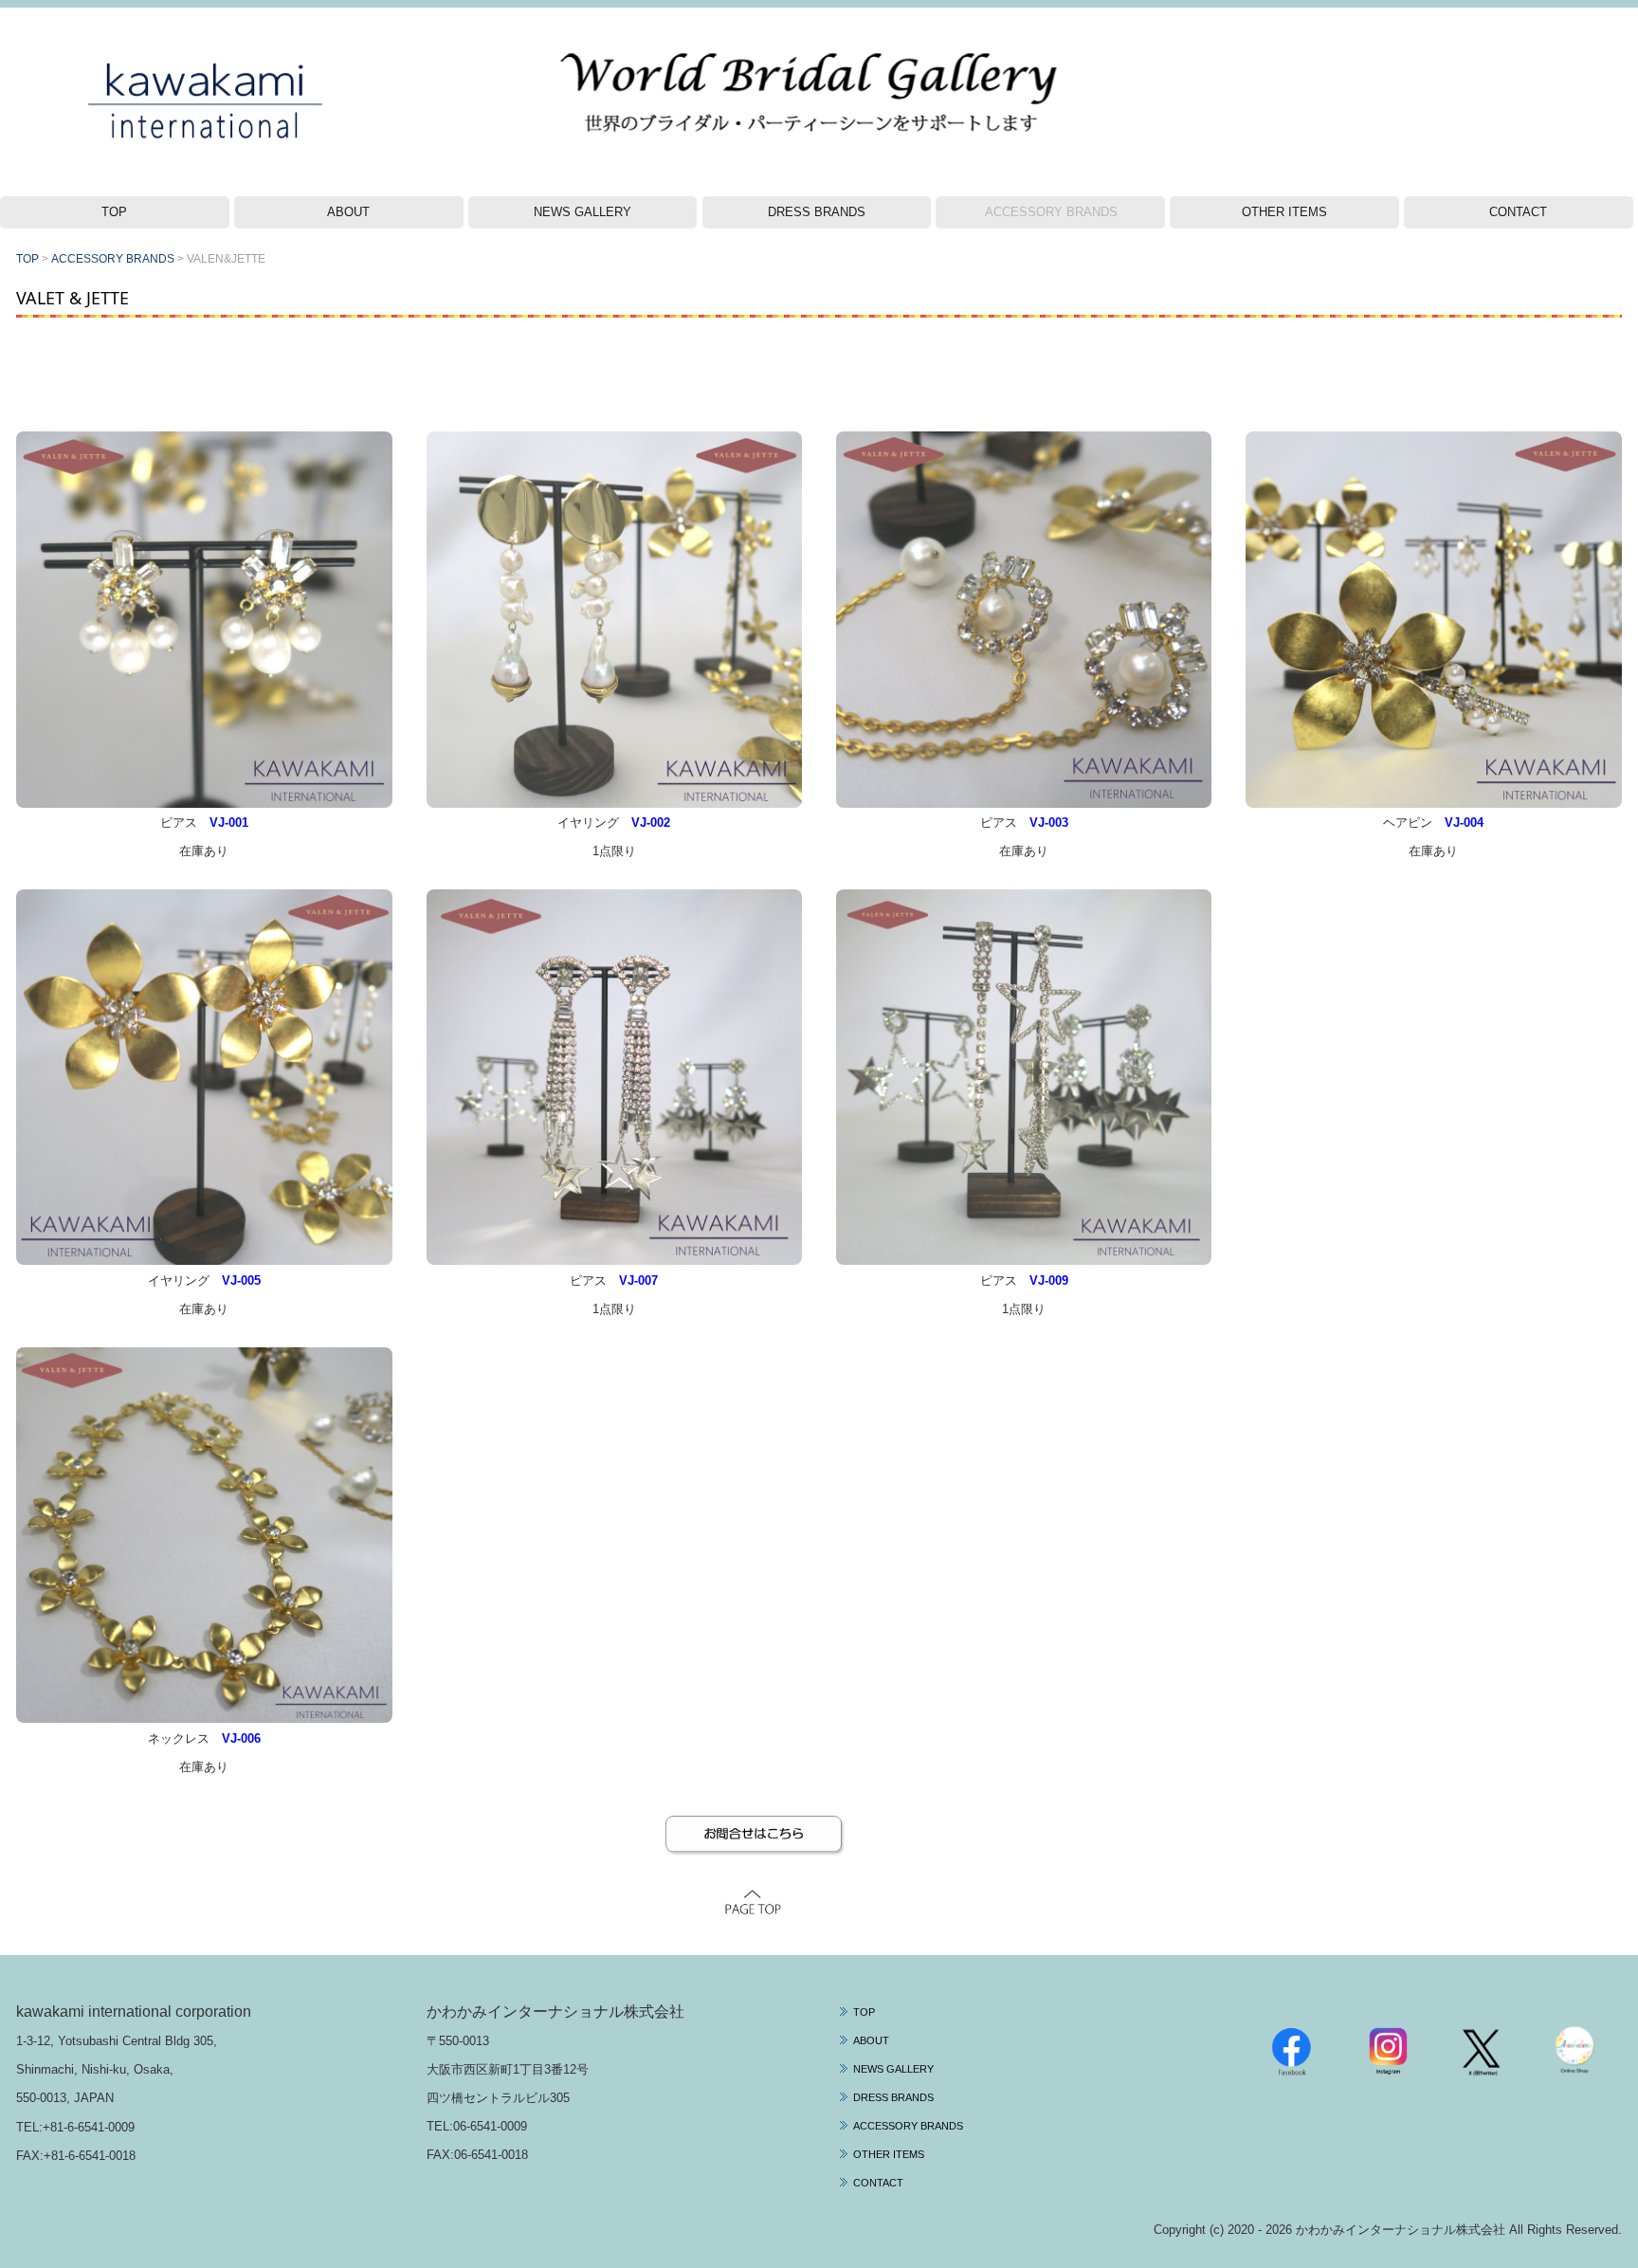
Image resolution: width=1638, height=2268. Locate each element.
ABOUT (348, 212)
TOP (114, 212)
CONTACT (1518, 212)
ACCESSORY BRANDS (1051, 212)
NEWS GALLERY (582, 212)
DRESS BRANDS (817, 212)
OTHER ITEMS (1284, 212)
